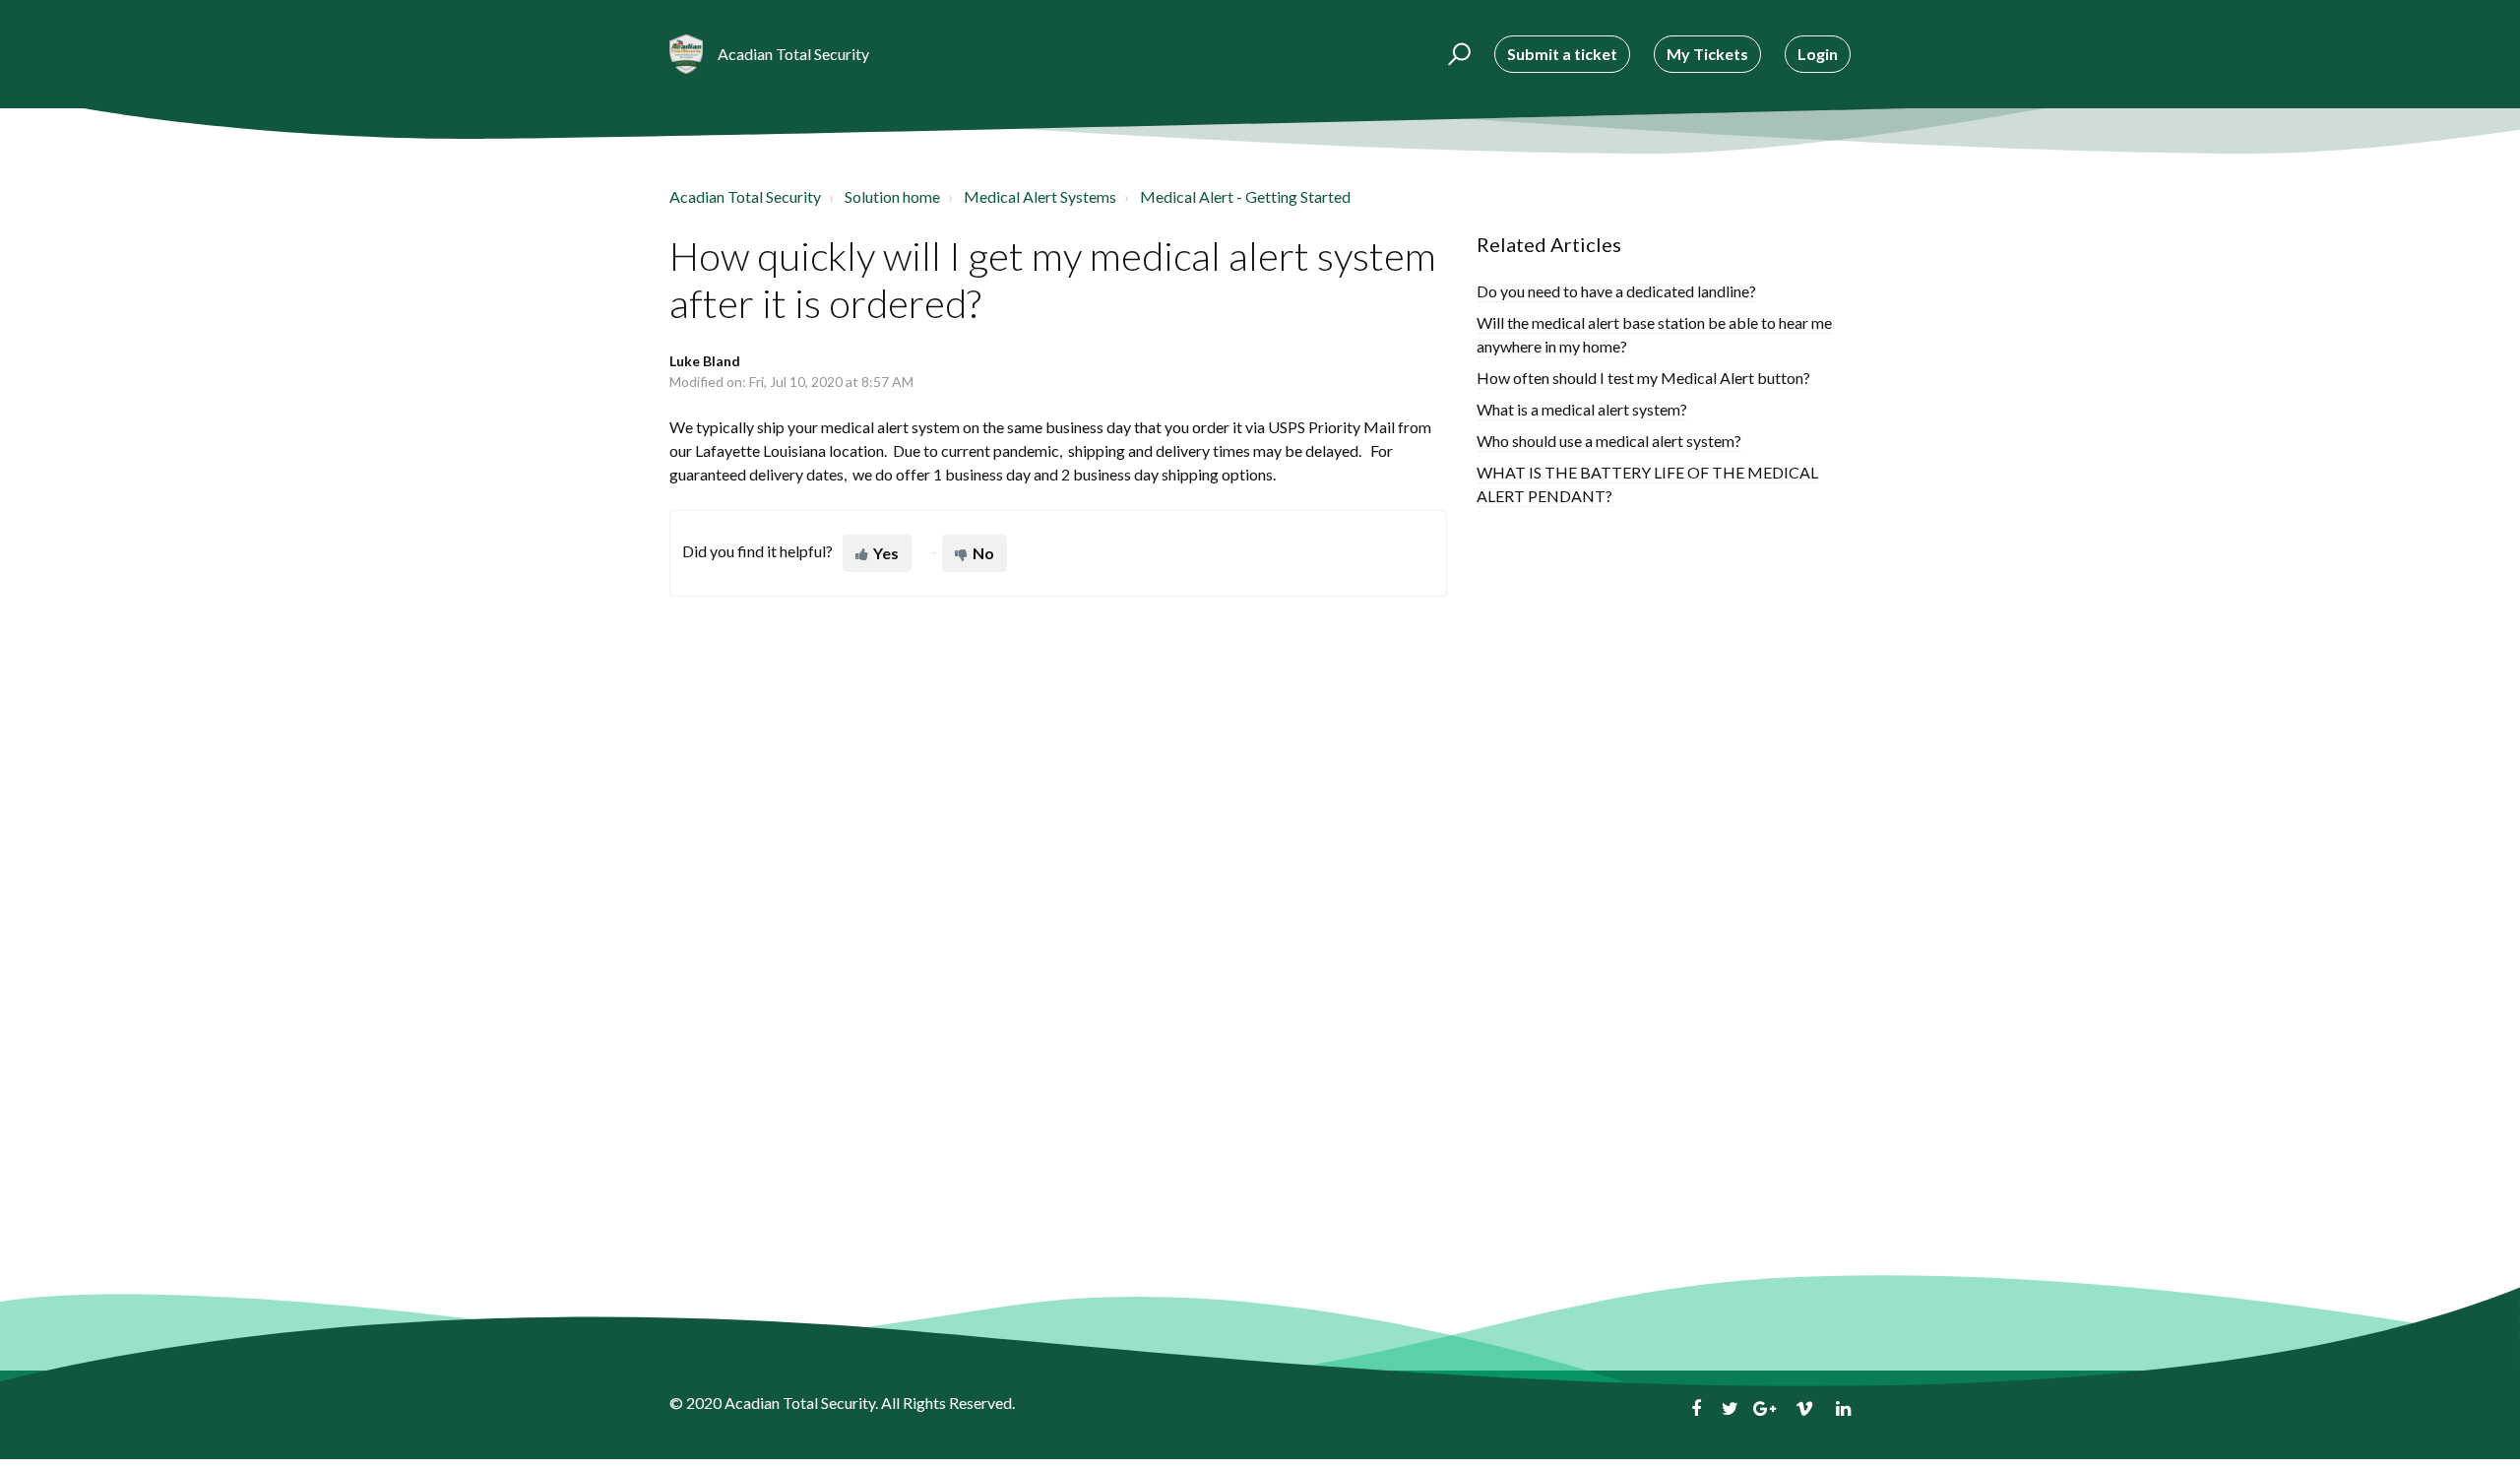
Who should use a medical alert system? (1609, 441)
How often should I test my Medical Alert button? (1643, 378)
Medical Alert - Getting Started (1245, 196)
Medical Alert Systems (1040, 196)
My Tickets (1707, 54)
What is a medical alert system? (1582, 409)
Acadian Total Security (745, 196)
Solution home (892, 196)
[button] (1456, 54)
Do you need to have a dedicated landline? (1616, 291)
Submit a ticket (1562, 54)
